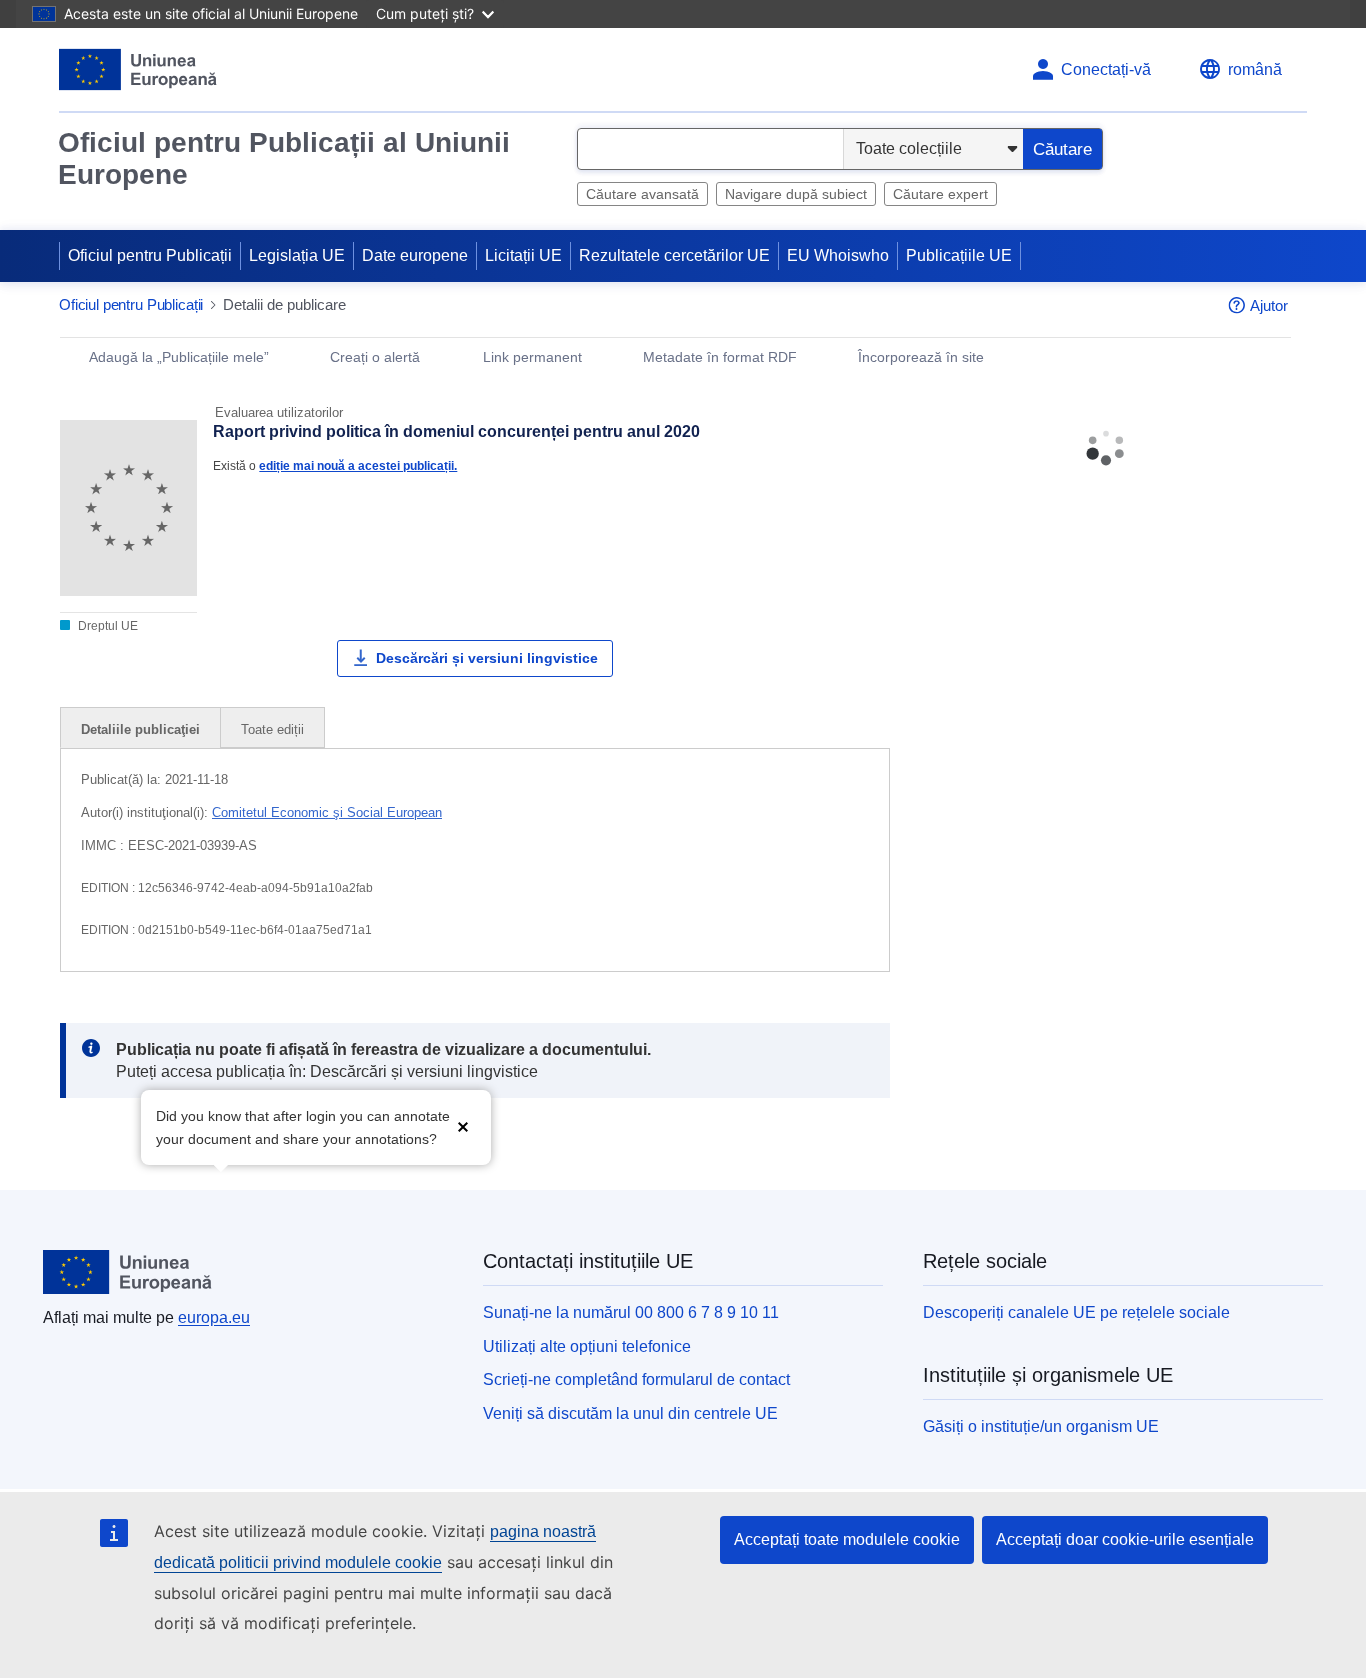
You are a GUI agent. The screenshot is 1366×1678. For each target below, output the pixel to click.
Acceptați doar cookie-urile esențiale (1125, 1539)
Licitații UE (523, 255)
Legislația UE (297, 255)
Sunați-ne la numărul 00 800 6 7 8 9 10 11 (631, 1312)
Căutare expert (940, 194)
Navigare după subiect (796, 194)
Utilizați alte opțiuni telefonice (587, 1346)
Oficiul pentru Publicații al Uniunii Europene (284, 158)
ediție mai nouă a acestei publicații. (358, 465)
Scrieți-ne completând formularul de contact (636, 1379)
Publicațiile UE (959, 255)
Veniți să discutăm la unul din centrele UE (630, 1413)
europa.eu (214, 1317)
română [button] (1255, 69)
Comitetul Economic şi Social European (327, 812)
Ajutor (1269, 305)
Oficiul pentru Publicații (150, 255)
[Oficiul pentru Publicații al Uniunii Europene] (138, 69)
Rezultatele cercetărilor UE (674, 255)
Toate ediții (272, 729)
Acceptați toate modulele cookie (847, 1539)
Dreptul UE (106, 626)
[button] (463, 1125)
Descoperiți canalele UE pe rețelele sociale (1076, 1312)
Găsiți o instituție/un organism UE (1041, 1426)
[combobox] (710, 149)
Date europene (415, 255)
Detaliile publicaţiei (140, 729)
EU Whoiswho (838, 255)
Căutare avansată (642, 194)
